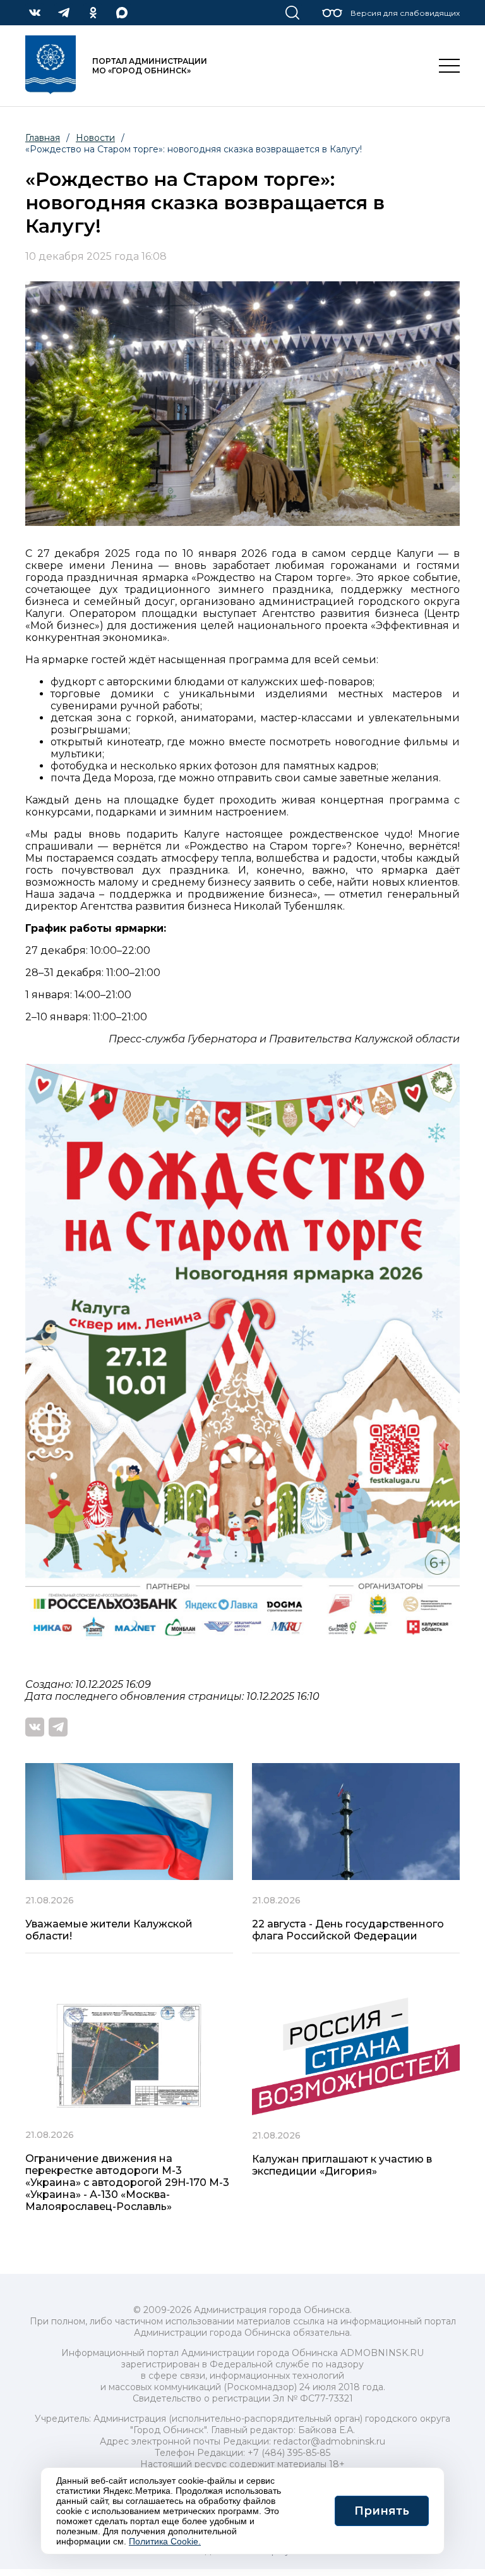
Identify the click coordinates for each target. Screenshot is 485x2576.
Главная (43, 138)
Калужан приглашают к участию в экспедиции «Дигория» (342, 2165)
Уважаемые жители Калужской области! (109, 1930)
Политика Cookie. (165, 2541)
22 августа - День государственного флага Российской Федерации (348, 1930)
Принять (382, 2511)
